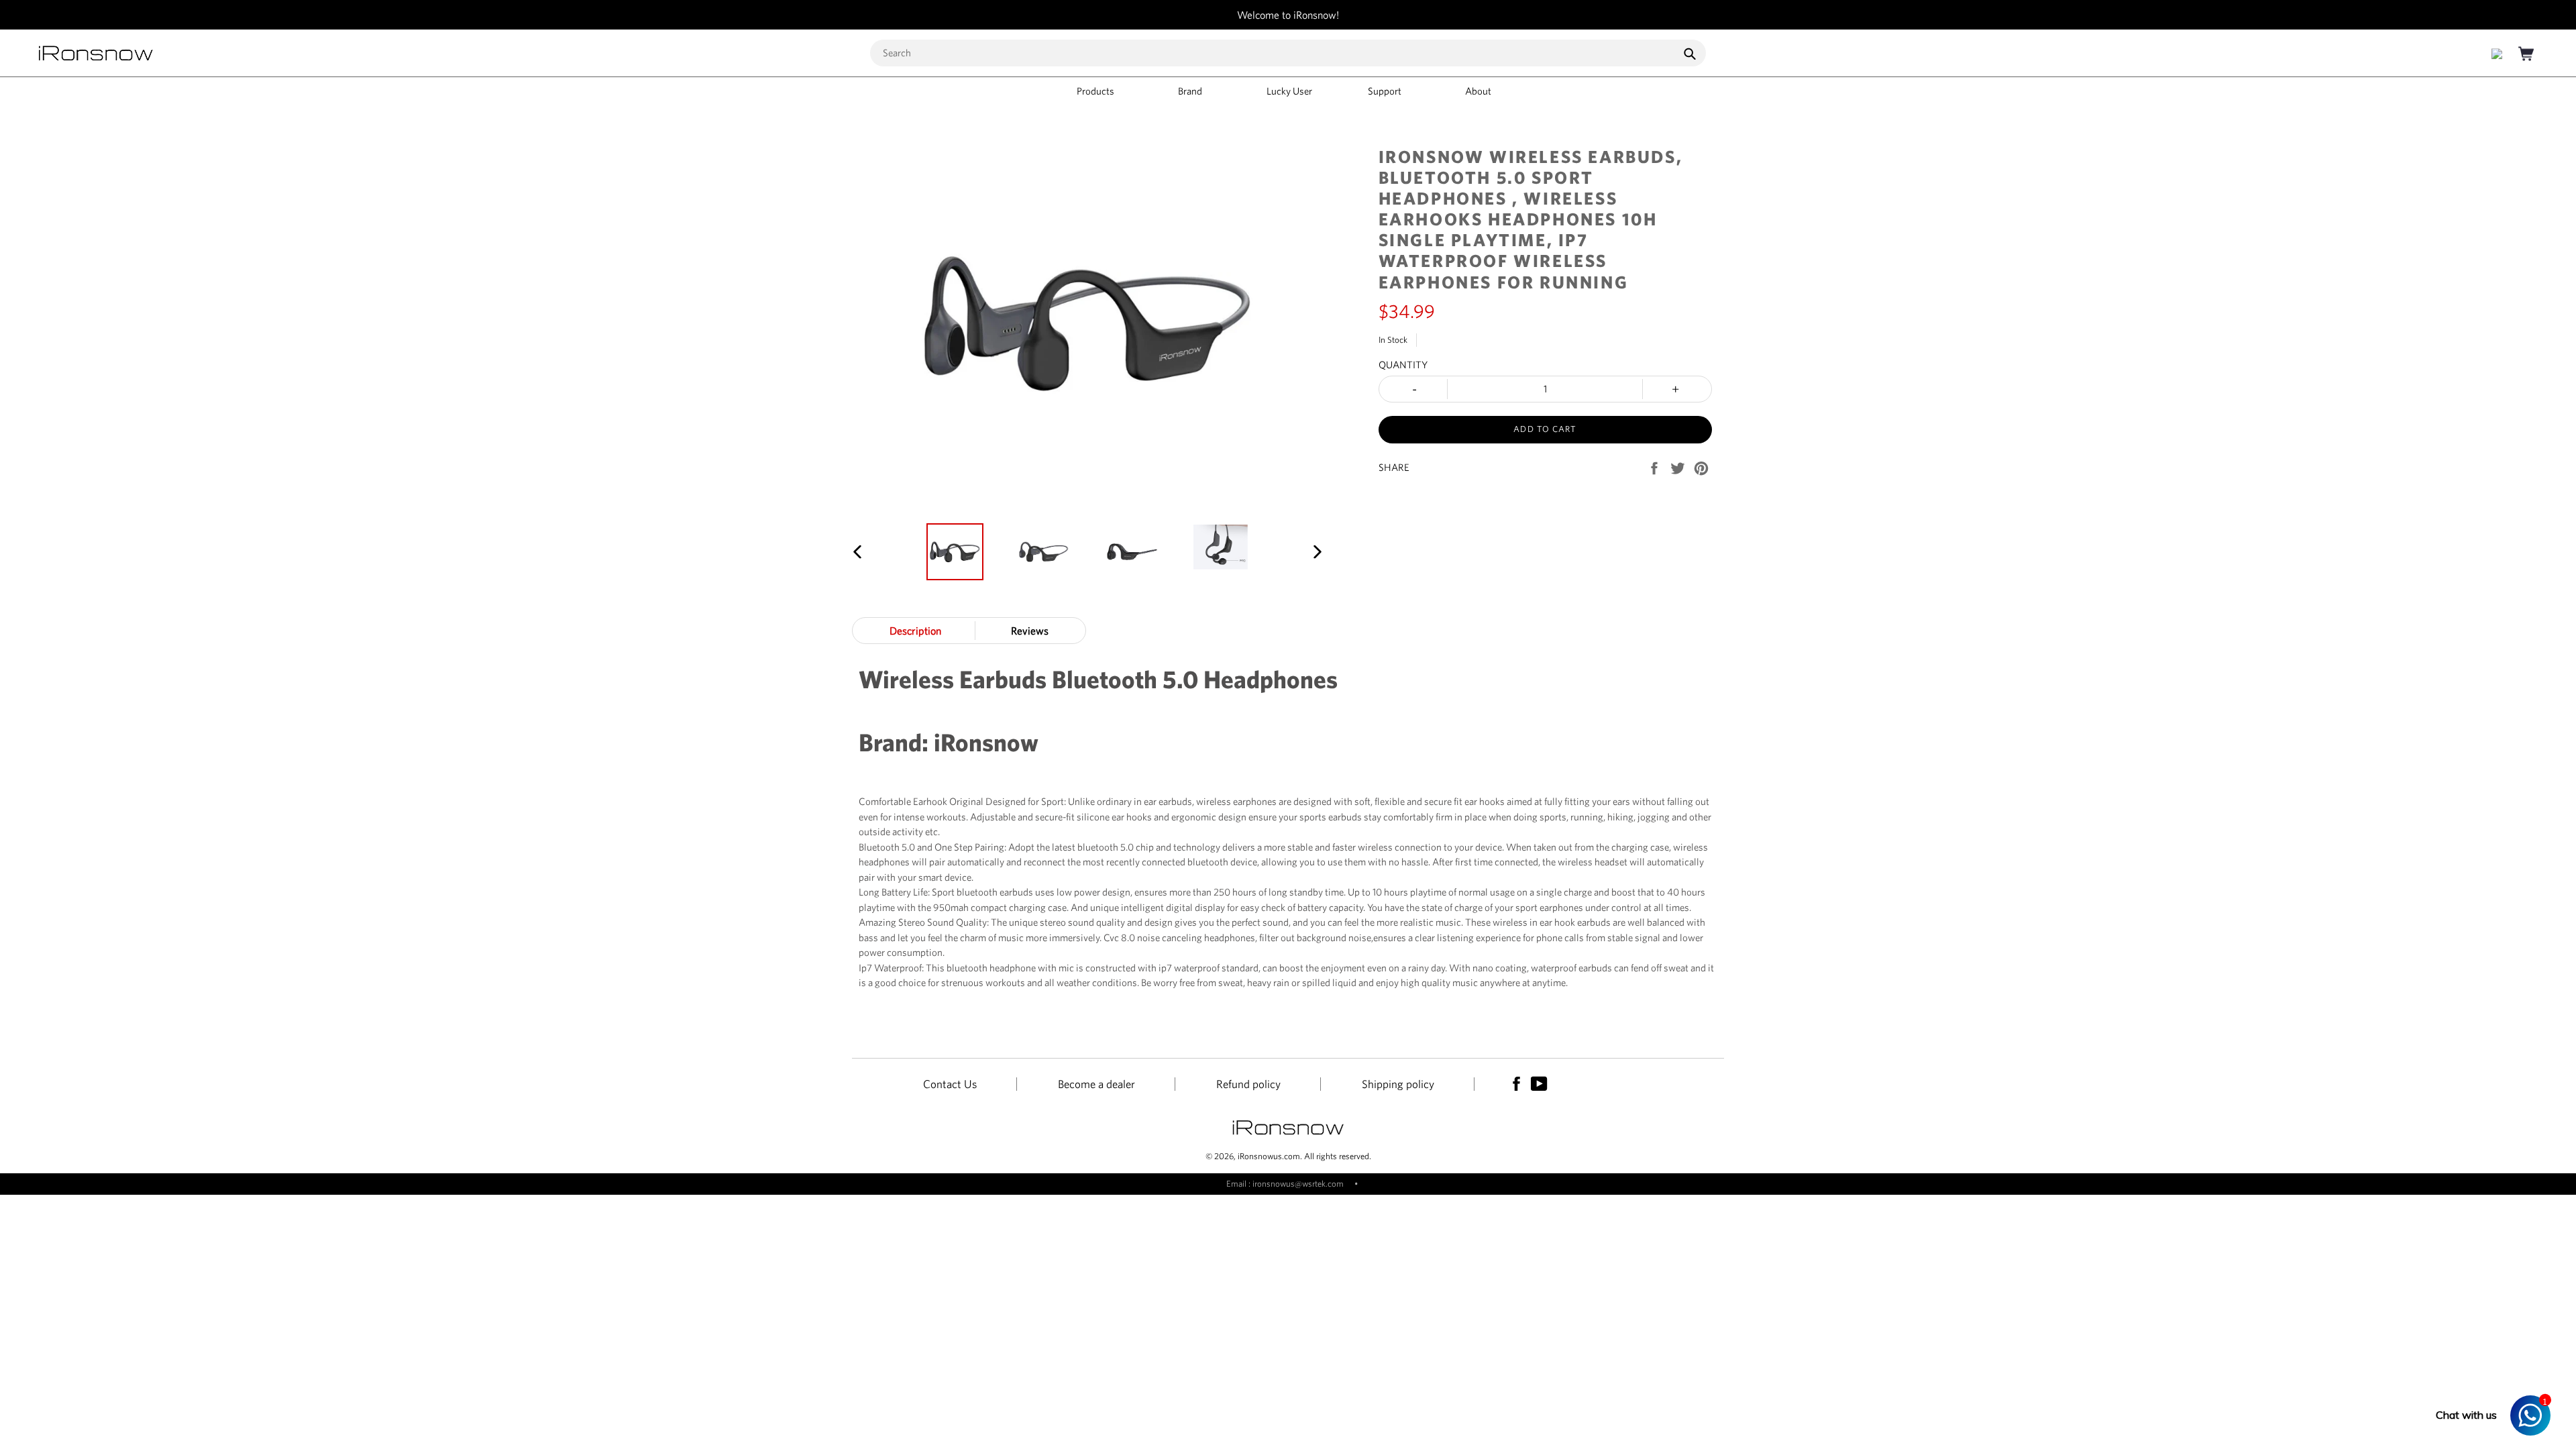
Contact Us (950, 1084)
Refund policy (1248, 1084)
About (1479, 91)
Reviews (1030, 631)
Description (915, 631)
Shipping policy (1398, 1084)
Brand (1191, 91)
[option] (955, 552)
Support (1386, 91)
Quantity (1403, 365)
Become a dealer (1096, 1084)
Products (1096, 91)
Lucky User (1289, 91)
